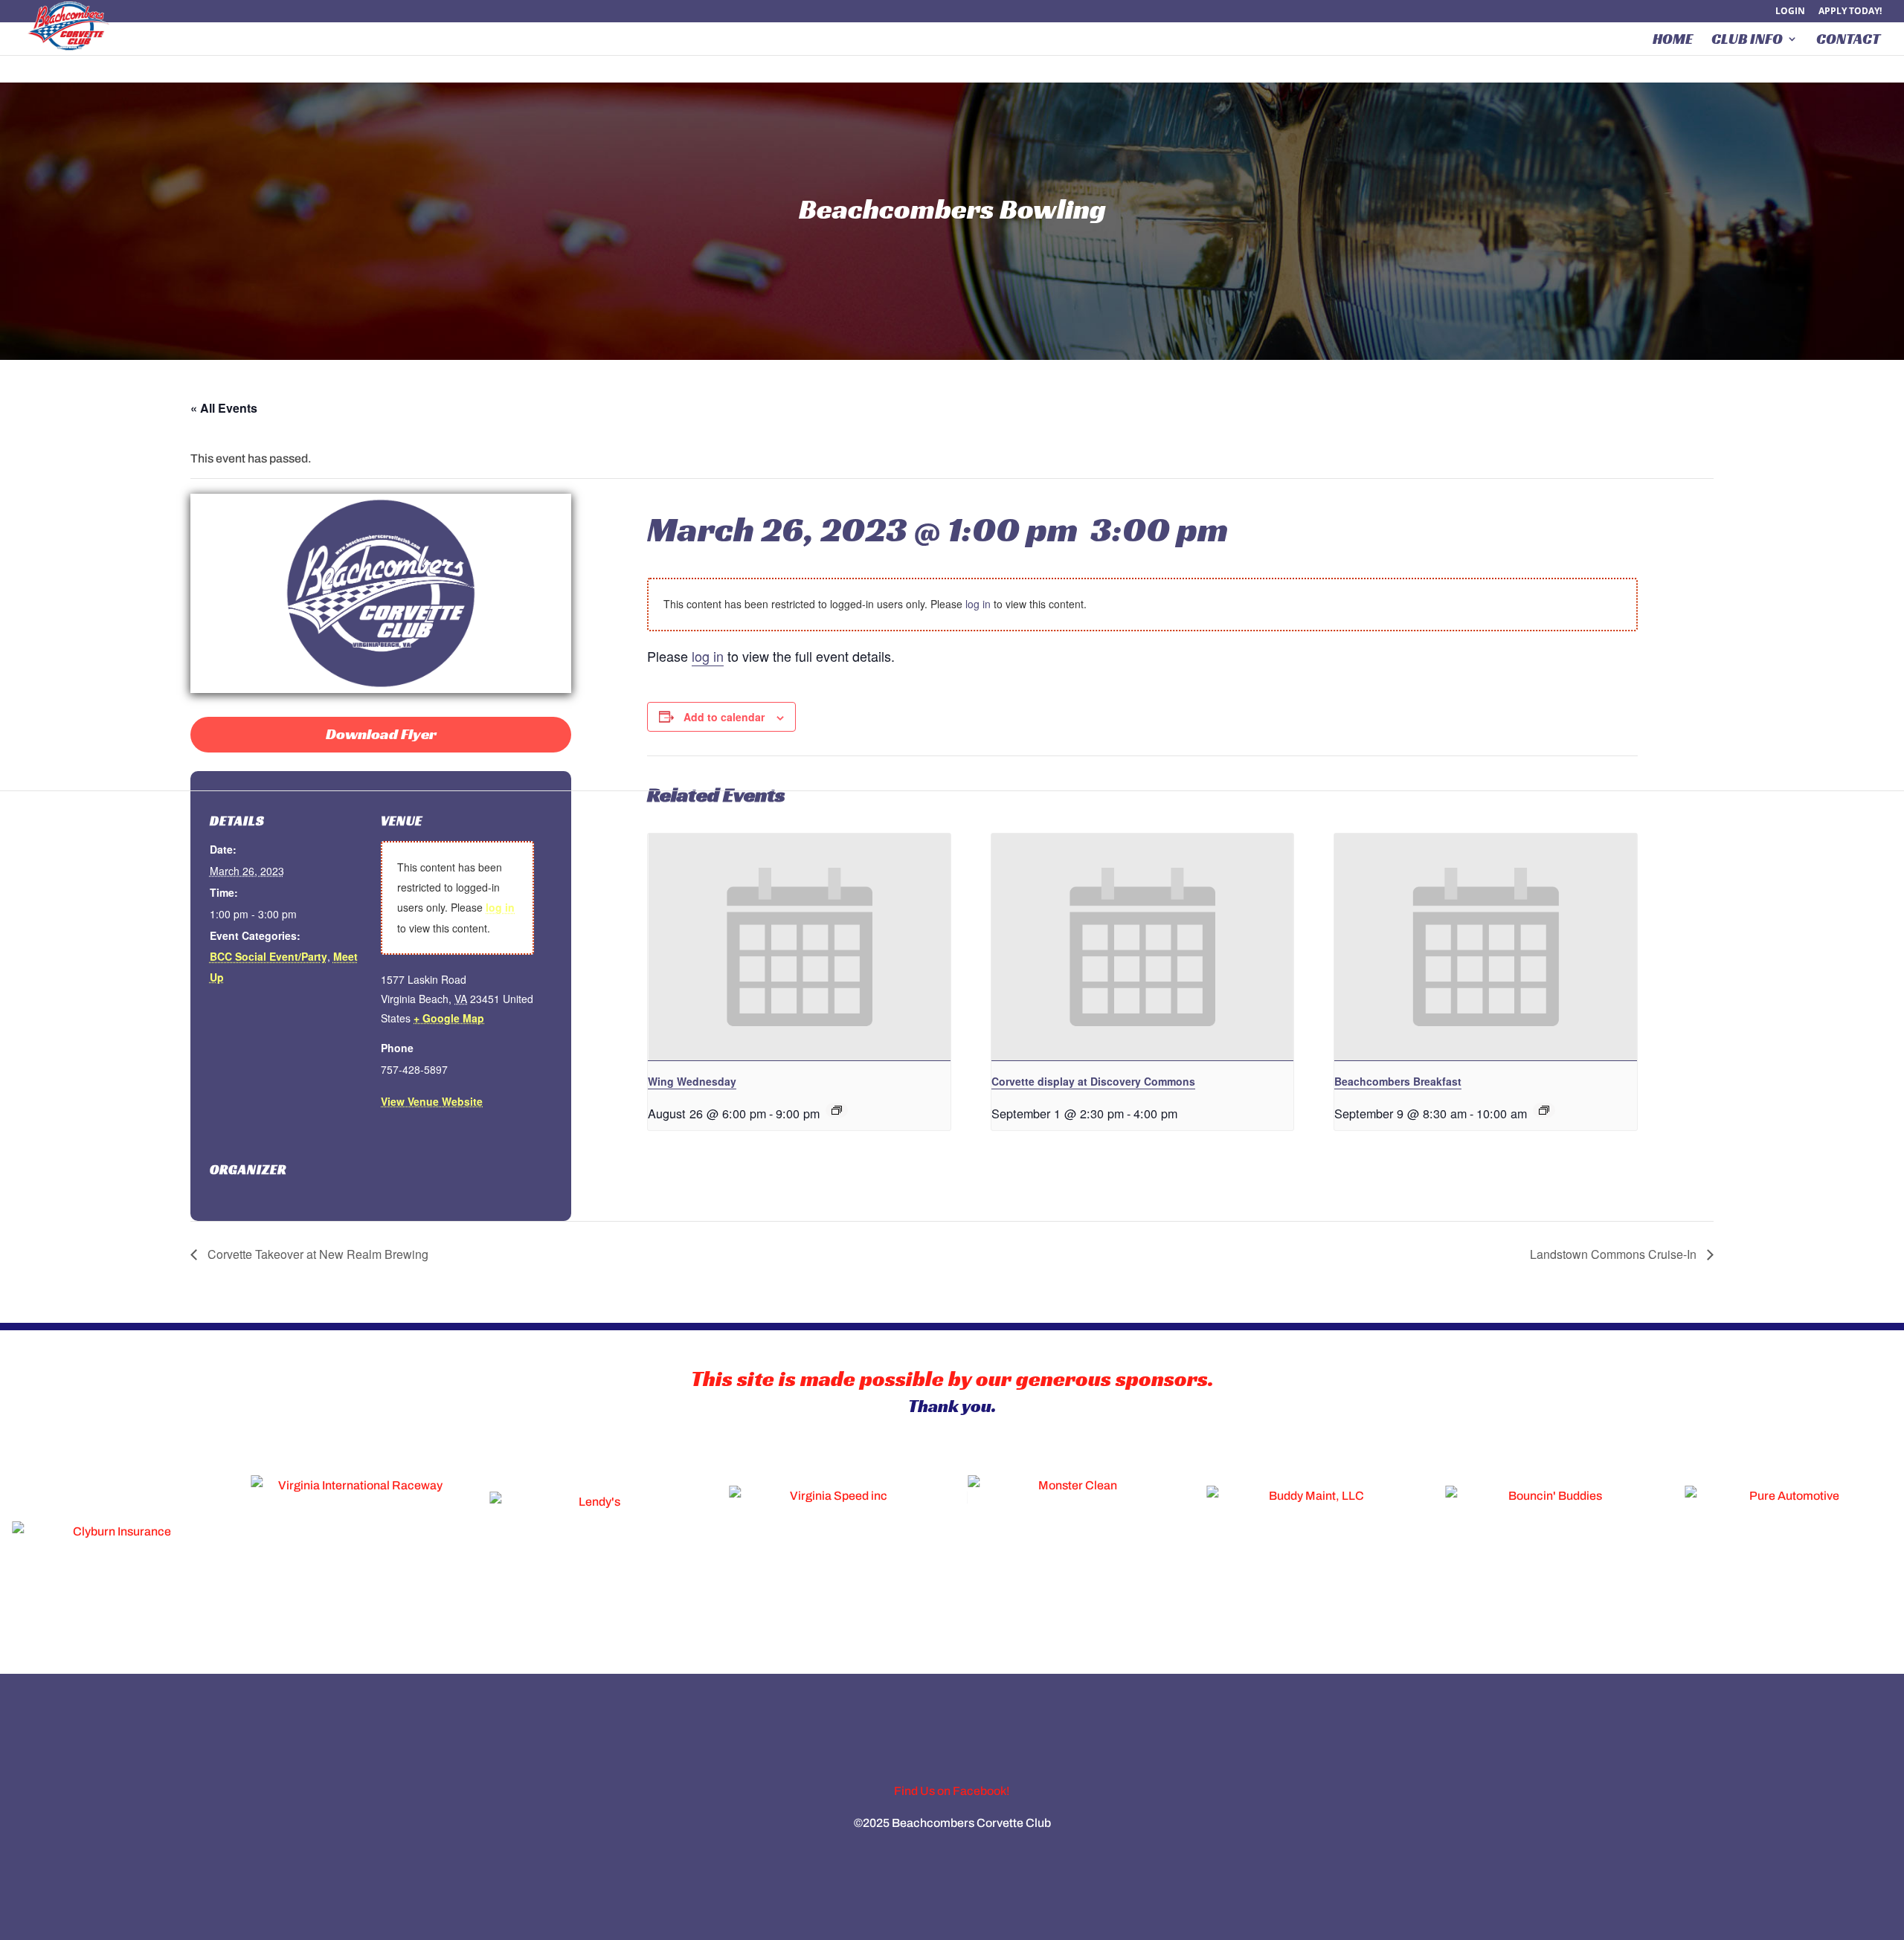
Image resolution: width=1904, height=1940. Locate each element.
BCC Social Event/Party (268, 956)
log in (500, 907)
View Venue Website (432, 1101)
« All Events (224, 408)
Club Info (1747, 41)
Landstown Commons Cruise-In (1615, 1254)
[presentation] (799, 947)
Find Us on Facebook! (952, 1791)
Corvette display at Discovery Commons (1093, 1081)
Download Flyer (381, 734)
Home (1673, 41)
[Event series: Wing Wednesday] (837, 1110)
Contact (1848, 41)
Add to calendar (724, 717)
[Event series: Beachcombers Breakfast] (1544, 1110)
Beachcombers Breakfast (1398, 1081)
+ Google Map (449, 1018)
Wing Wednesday (692, 1081)
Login (1790, 12)
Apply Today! (1850, 12)
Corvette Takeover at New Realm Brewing (316, 1254)
